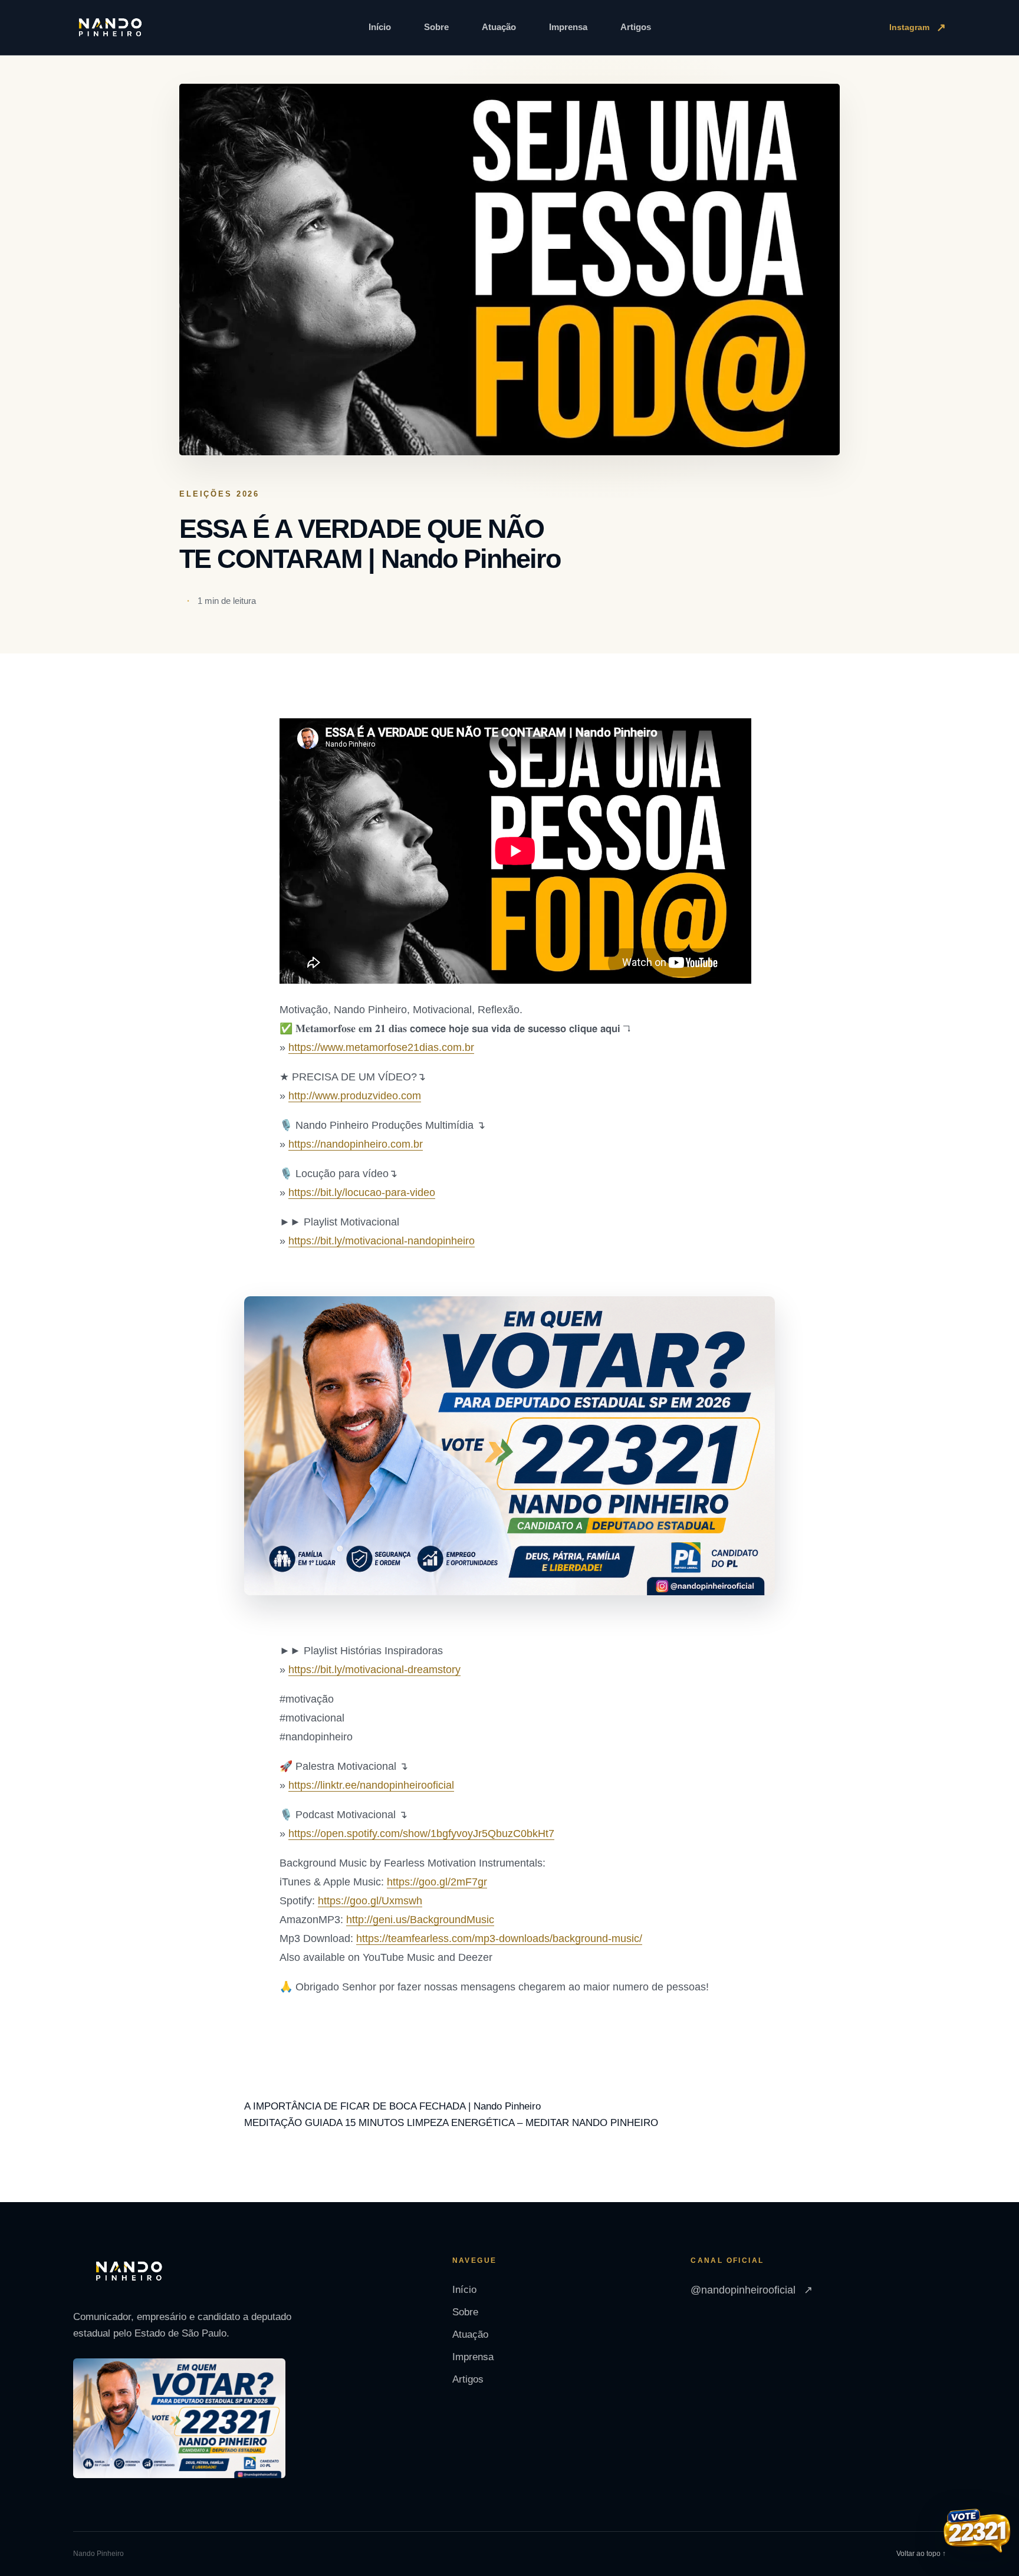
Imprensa (568, 27)
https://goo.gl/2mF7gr (437, 1882)
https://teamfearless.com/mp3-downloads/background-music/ (499, 1938)
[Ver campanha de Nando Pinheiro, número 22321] (977, 2532)
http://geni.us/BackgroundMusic (420, 1920)
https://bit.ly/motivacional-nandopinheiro (382, 1241)
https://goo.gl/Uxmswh (370, 1901)
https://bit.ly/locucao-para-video (362, 1192)
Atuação (499, 27)
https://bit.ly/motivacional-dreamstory (374, 1670)
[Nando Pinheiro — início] (110, 28)
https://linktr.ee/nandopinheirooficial (371, 1785)
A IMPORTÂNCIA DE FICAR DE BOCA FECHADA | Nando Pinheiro (392, 2106)
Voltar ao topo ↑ (921, 2554)
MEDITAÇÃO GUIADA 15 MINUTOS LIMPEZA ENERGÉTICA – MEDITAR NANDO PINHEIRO (451, 2123)
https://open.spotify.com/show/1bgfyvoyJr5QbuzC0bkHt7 (421, 1834)
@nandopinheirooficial (752, 2290)
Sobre (436, 27)
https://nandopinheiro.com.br (356, 1144)
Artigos (636, 27)
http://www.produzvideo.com (355, 1096)
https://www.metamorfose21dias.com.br (381, 1047)
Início (380, 27)
